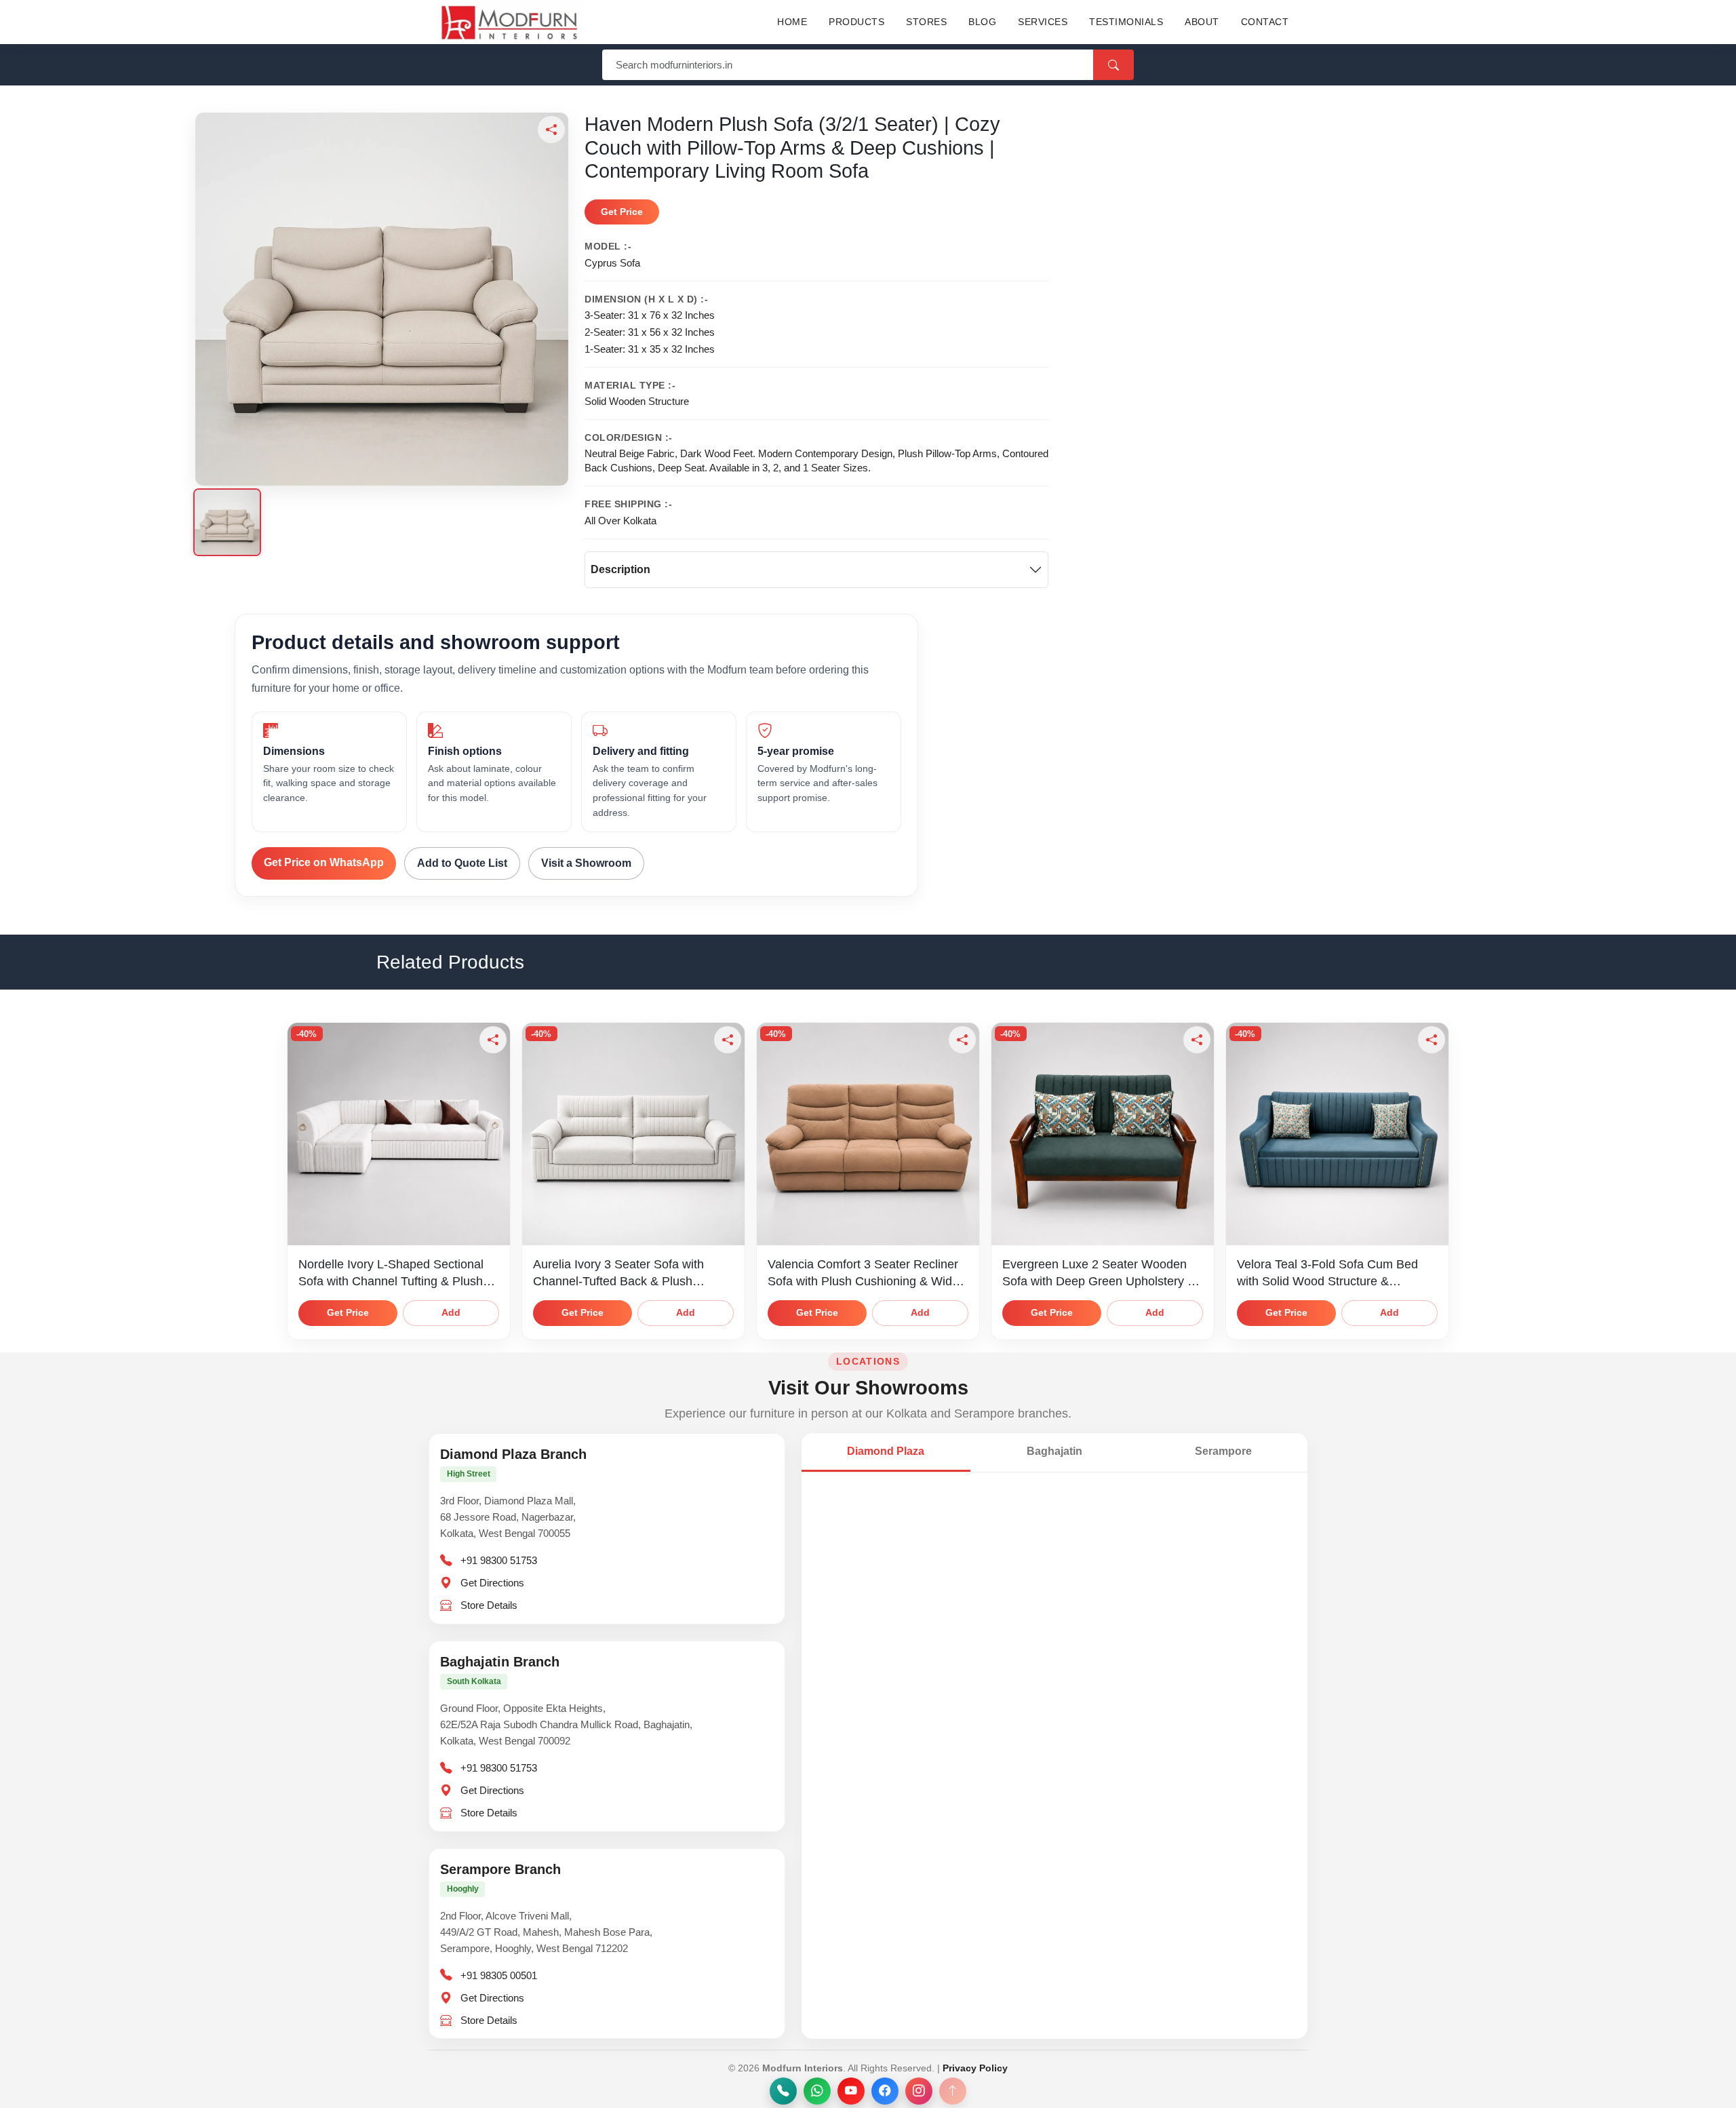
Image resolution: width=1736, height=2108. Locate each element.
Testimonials (1126, 22)
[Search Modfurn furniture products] (1113, 65)
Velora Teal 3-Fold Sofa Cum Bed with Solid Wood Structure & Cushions (1327, 1281)
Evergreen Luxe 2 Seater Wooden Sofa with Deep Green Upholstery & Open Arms (1099, 1281)
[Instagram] (919, 2091)
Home (792, 22)
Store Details (489, 1605)
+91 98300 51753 (499, 1560)
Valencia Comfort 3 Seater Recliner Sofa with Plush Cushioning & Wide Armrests (863, 1281)
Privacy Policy (975, 2068)
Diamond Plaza (886, 1451)
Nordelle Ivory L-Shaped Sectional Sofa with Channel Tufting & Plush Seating (391, 1281)
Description (620, 569)
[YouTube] (851, 2091)
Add (451, 1313)
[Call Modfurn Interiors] (783, 2091)
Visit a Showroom (586, 863)
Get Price (622, 212)
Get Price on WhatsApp (324, 862)
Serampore (1223, 1451)
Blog (982, 22)
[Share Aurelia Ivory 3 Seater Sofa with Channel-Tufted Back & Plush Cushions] (728, 1040)
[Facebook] (885, 2091)
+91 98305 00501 (499, 1975)
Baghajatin (1054, 1451)
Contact (1265, 22)
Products (856, 22)
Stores (926, 22)
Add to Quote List (462, 863)
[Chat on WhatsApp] (817, 2091)
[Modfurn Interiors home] (509, 22)
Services (1043, 22)
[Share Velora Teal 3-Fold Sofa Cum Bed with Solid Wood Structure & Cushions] (1432, 1040)
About (1202, 22)
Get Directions (492, 1583)
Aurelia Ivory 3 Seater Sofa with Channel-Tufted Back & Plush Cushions (618, 1281)
